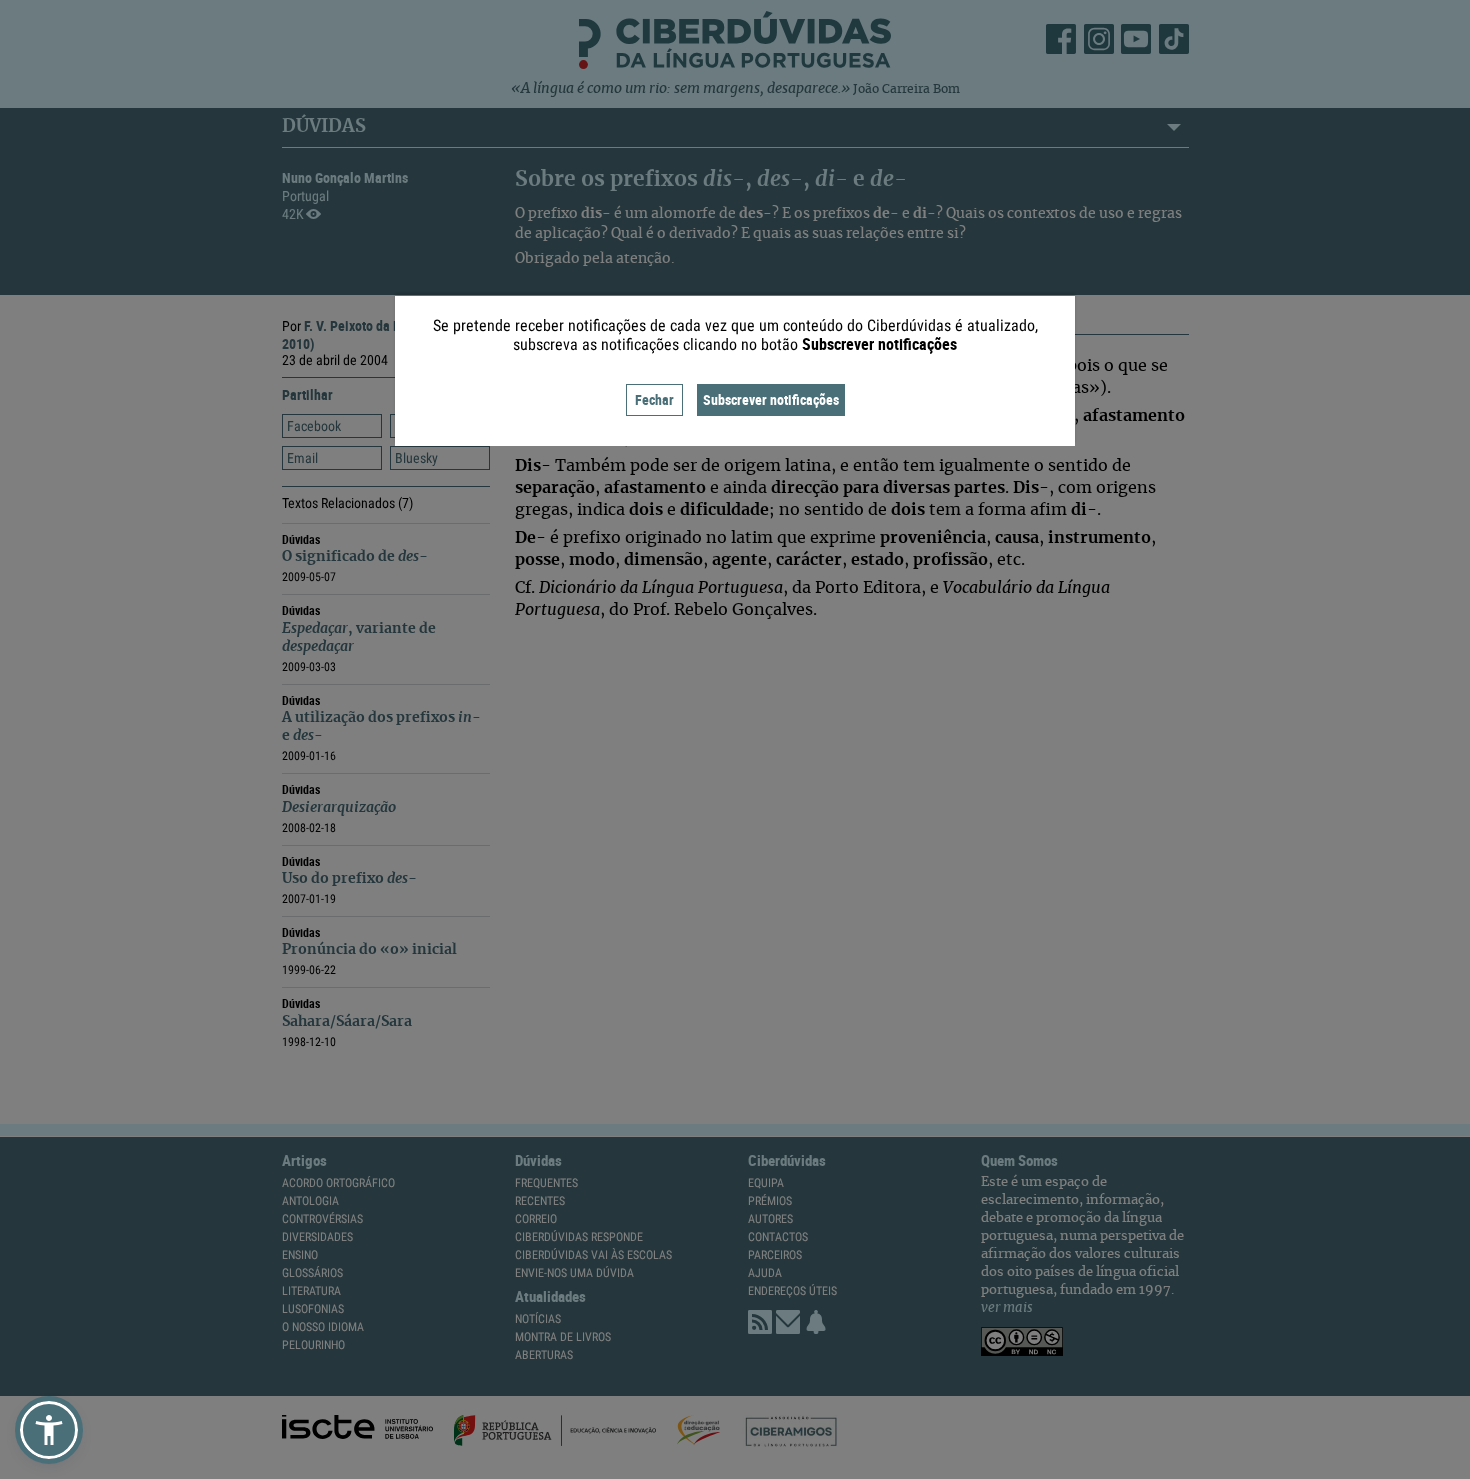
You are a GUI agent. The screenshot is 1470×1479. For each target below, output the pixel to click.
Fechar (654, 399)
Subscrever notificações (771, 399)
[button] (49, 1430)
